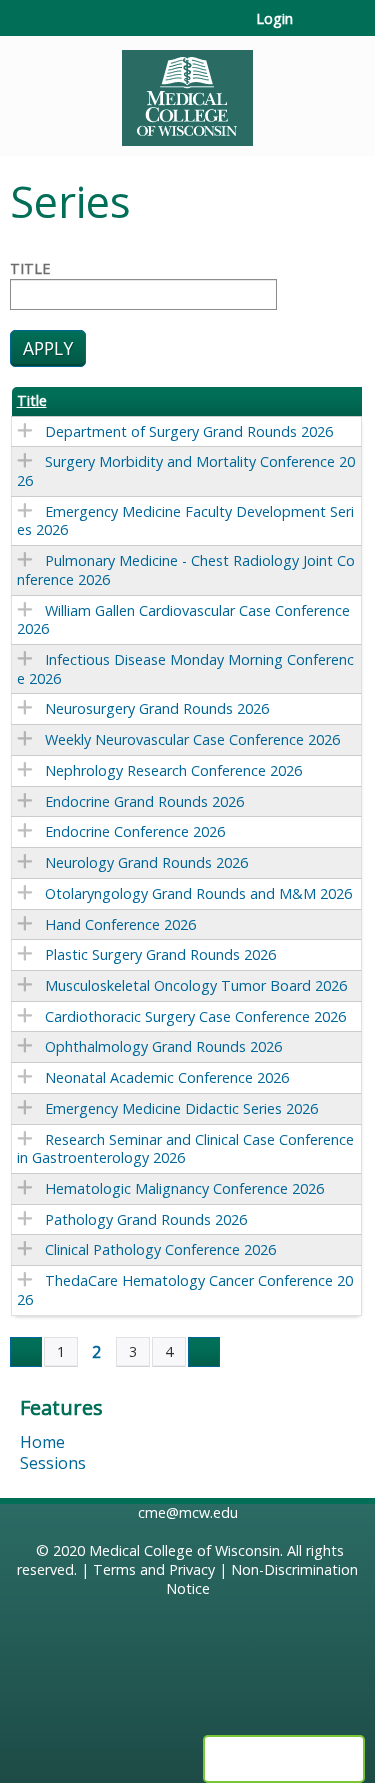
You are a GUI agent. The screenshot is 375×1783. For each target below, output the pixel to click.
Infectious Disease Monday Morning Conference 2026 (185, 669)
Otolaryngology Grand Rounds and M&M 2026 (198, 893)
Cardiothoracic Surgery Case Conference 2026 (195, 1016)
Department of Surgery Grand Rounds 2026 (189, 431)
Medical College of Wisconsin (184, 1550)
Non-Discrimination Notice (262, 1579)
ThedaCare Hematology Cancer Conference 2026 (185, 1290)
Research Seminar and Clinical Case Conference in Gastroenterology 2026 (185, 1149)
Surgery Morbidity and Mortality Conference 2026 (186, 471)
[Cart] (316, 29)
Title (30, 269)
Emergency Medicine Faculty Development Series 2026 (185, 521)
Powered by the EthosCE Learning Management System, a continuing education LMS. (284, 1759)
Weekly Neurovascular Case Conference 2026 (192, 739)
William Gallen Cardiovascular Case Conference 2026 (183, 620)
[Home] (187, 91)
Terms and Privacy (154, 1569)
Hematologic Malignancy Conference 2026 (184, 1188)
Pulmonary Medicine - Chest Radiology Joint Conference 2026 (186, 570)
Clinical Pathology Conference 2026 (160, 1249)
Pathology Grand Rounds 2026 (146, 1219)
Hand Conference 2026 (120, 924)
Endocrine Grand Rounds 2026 (144, 801)
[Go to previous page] (26, 1352)
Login (274, 19)
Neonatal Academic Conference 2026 (167, 1077)
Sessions (53, 1463)
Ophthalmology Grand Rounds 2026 (163, 1046)
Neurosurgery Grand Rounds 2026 (157, 708)
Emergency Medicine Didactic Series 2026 (181, 1108)
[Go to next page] (204, 1352)
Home (42, 1442)
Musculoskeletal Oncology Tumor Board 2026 (196, 985)
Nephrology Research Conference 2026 (173, 770)
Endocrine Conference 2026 (135, 831)
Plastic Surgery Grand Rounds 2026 (160, 954)
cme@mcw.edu (188, 1512)
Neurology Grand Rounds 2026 (146, 862)
